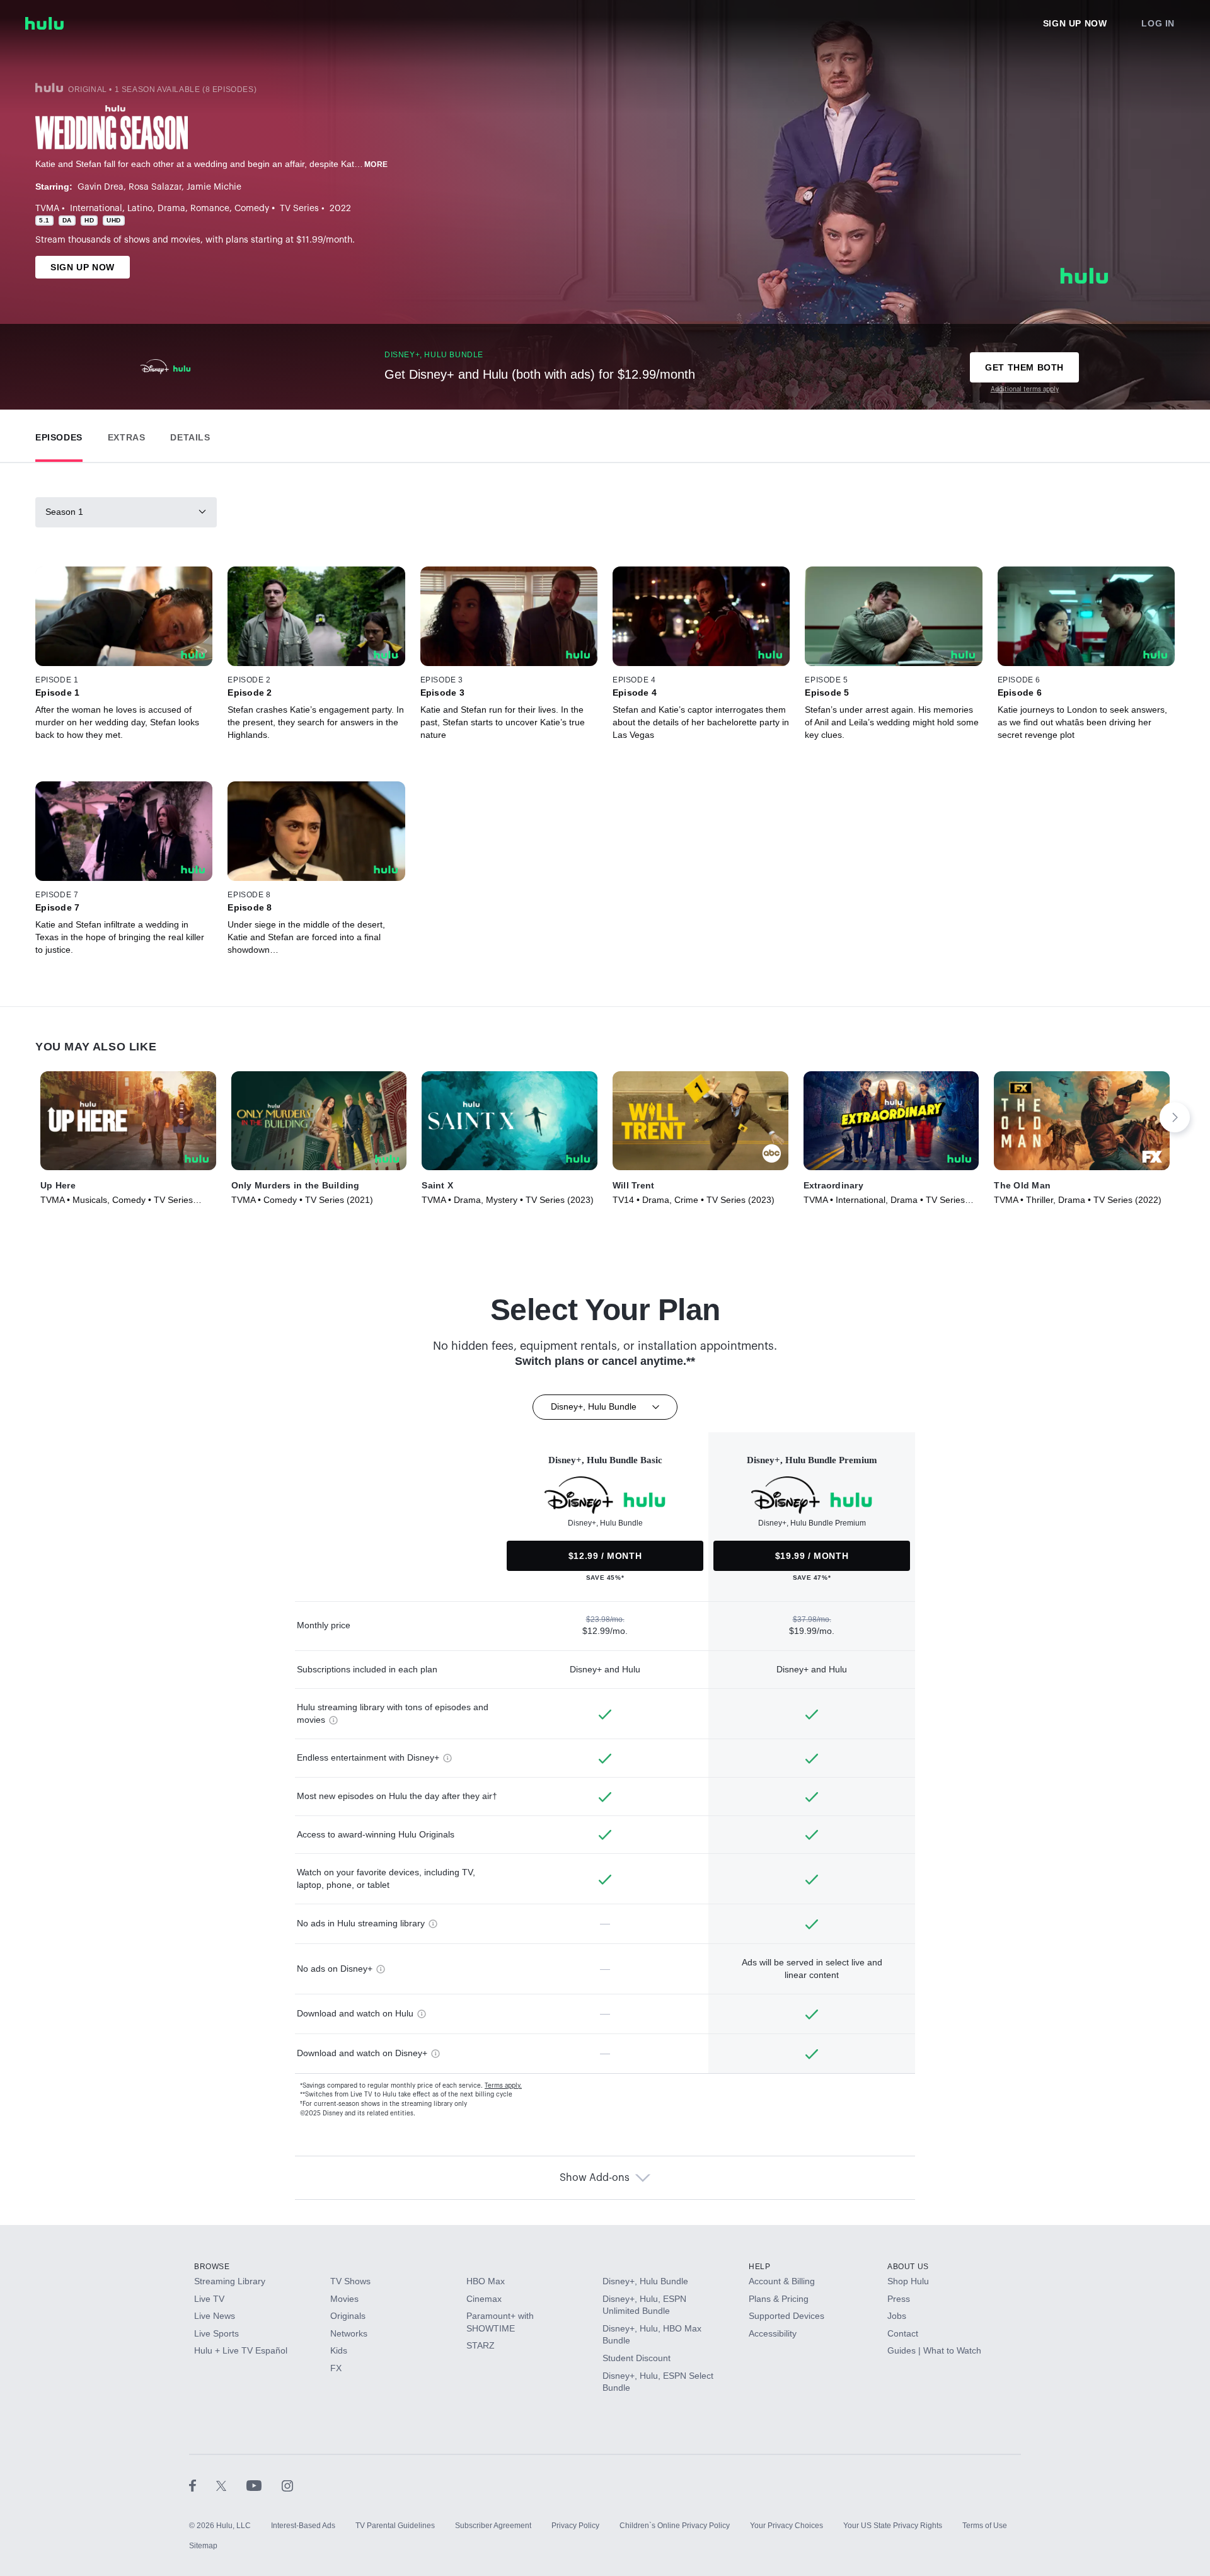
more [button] (376, 164)
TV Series (299, 209)
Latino (140, 209)
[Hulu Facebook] (203, 2485)
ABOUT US (908, 2267)
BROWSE (212, 2267)
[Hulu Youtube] (264, 2485)
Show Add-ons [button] (595, 2178)
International (96, 209)
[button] (59, 434)
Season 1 (64, 512)
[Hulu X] (231, 2485)
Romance (210, 209)
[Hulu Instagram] (287, 2485)
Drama (171, 209)
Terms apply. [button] (503, 2086)
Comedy (252, 209)
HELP (759, 2267)
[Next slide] (1175, 1117)
